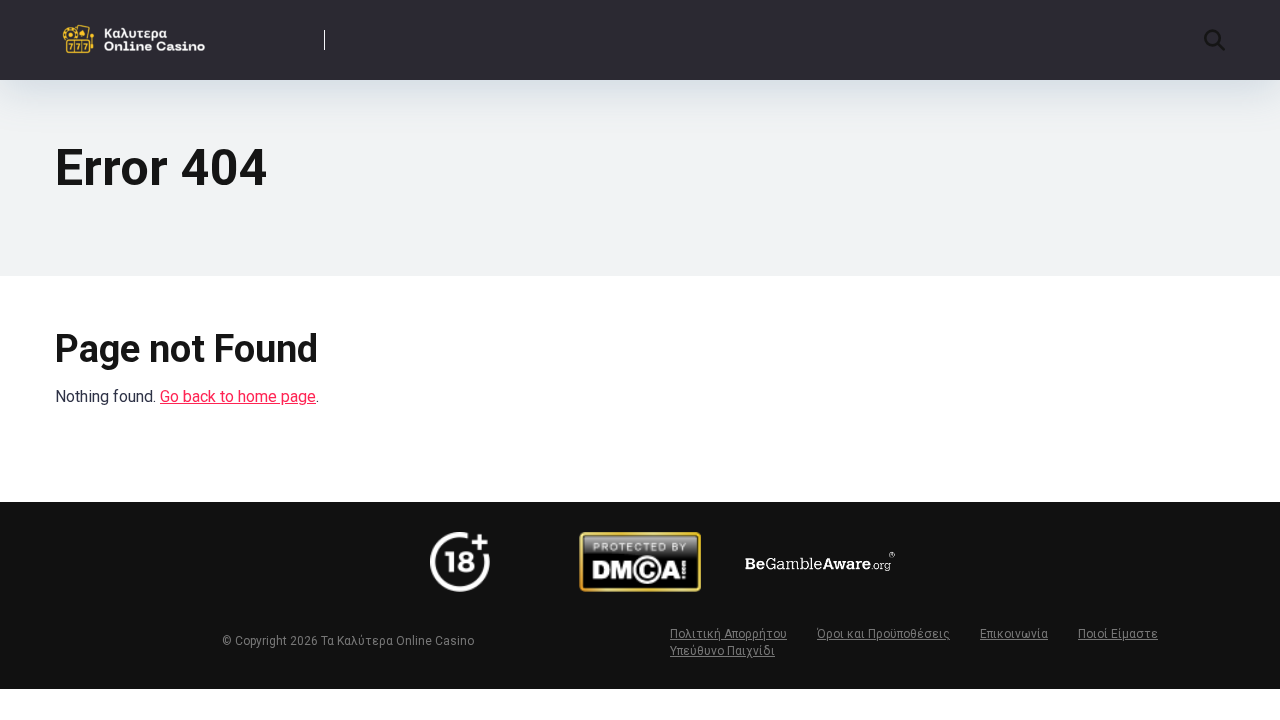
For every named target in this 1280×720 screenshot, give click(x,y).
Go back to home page (238, 396)
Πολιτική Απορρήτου (728, 634)
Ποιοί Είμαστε (1118, 634)
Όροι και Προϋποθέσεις (883, 634)
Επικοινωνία (1014, 634)
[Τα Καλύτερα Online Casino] (138, 32)
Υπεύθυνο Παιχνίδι (722, 651)
